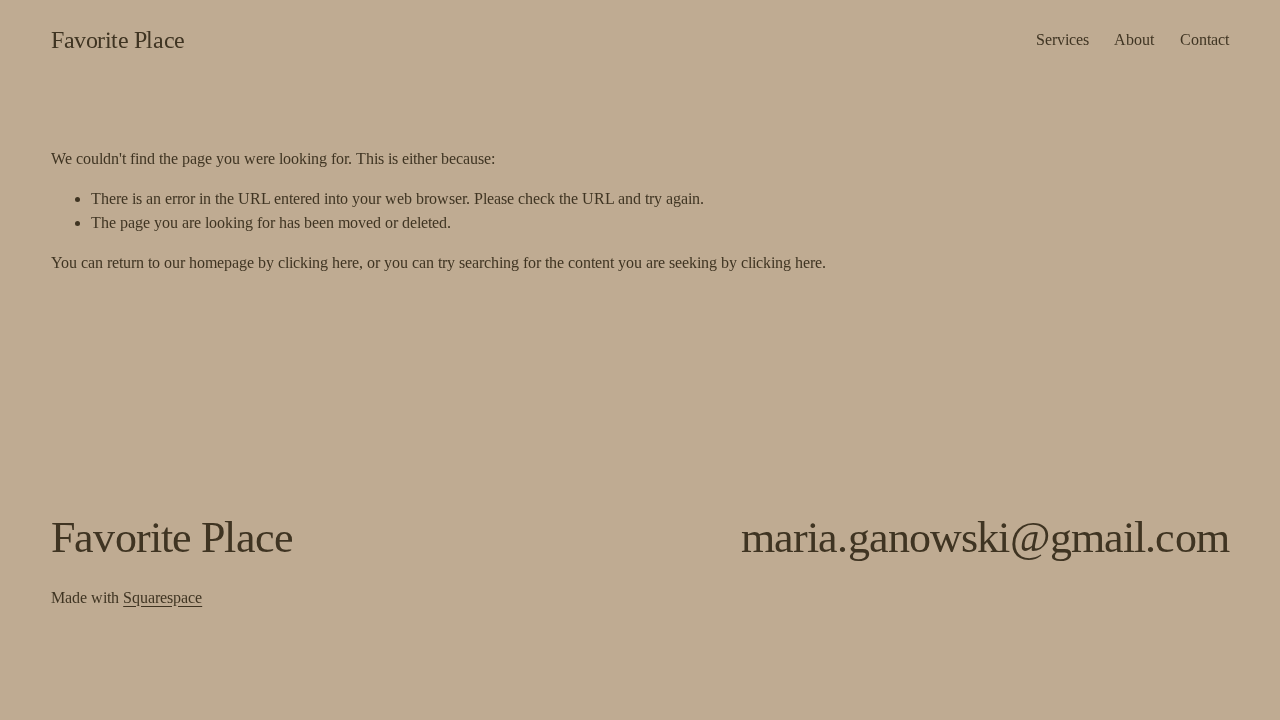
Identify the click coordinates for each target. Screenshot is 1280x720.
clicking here (318, 262)
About (1134, 39)
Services (1062, 39)
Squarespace (162, 597)
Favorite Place (117, 40)
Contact (1204, 39)
